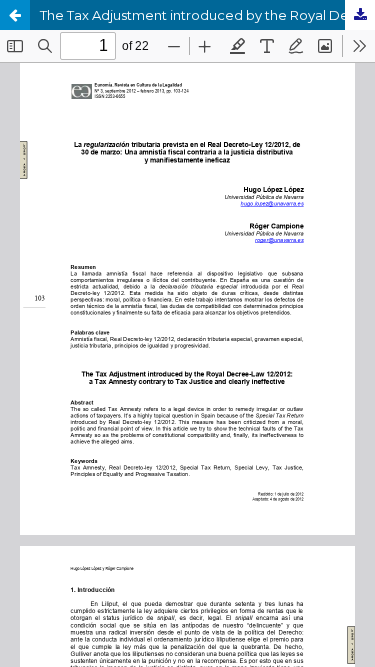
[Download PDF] (360, 15)
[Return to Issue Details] (15, 15)
